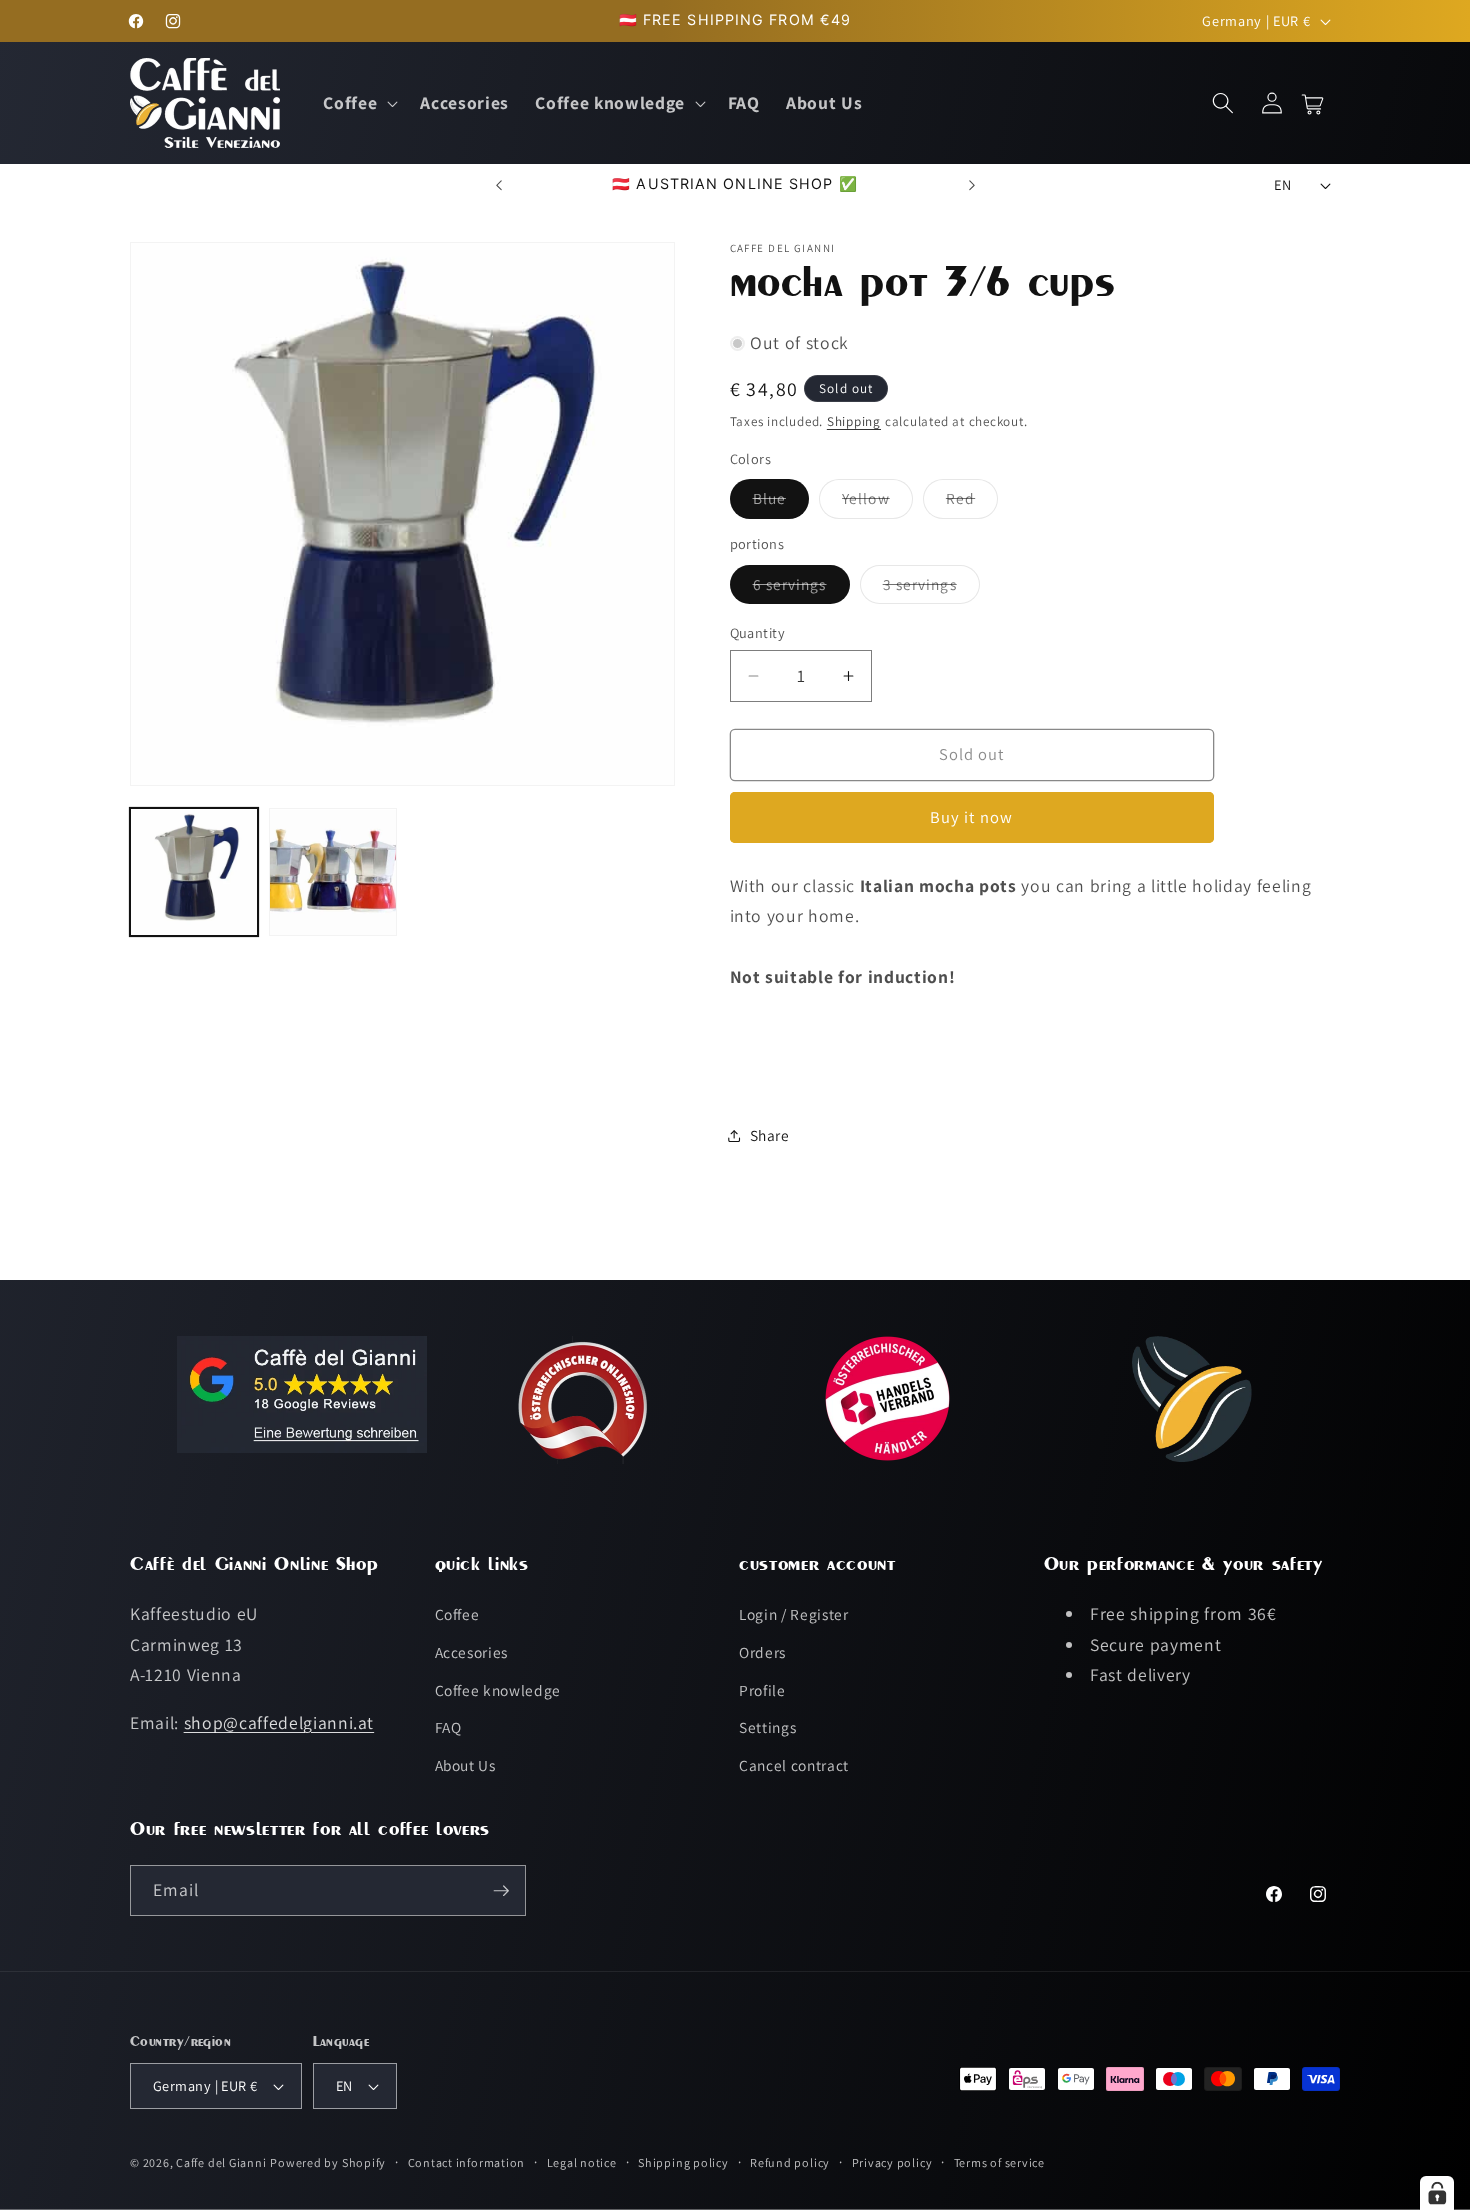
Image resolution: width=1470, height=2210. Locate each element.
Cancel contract (794, 1765)
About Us (465, 1765)
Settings (767, 1727)
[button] (358, 103)
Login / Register (794, 1615)
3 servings (931, 588)
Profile (762, 1690)
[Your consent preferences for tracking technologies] (1437, 2193)
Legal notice (582, 2162)
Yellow (877, 503)
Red (972, 503)
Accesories (472, 1652)
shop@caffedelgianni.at (279, 1722)
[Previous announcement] (499, 185)
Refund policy (790, 2162)
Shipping (854, 421)
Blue (781, 503)
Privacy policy (892, 2162)
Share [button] (770, 1135)
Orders (762, 1652)
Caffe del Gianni (221, 2162)
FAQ (448, 1727)
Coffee (457, 1615)
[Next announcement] (972, 185)
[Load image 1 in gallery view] (194, 873)
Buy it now (971, 818)
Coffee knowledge (498, 1690)
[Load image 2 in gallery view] (333, 873)
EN (1282, 184)
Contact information (467, 2162)
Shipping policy (683, 2162)
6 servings (801, 588)
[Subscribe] (501, 1891)
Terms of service (999, 2162)
